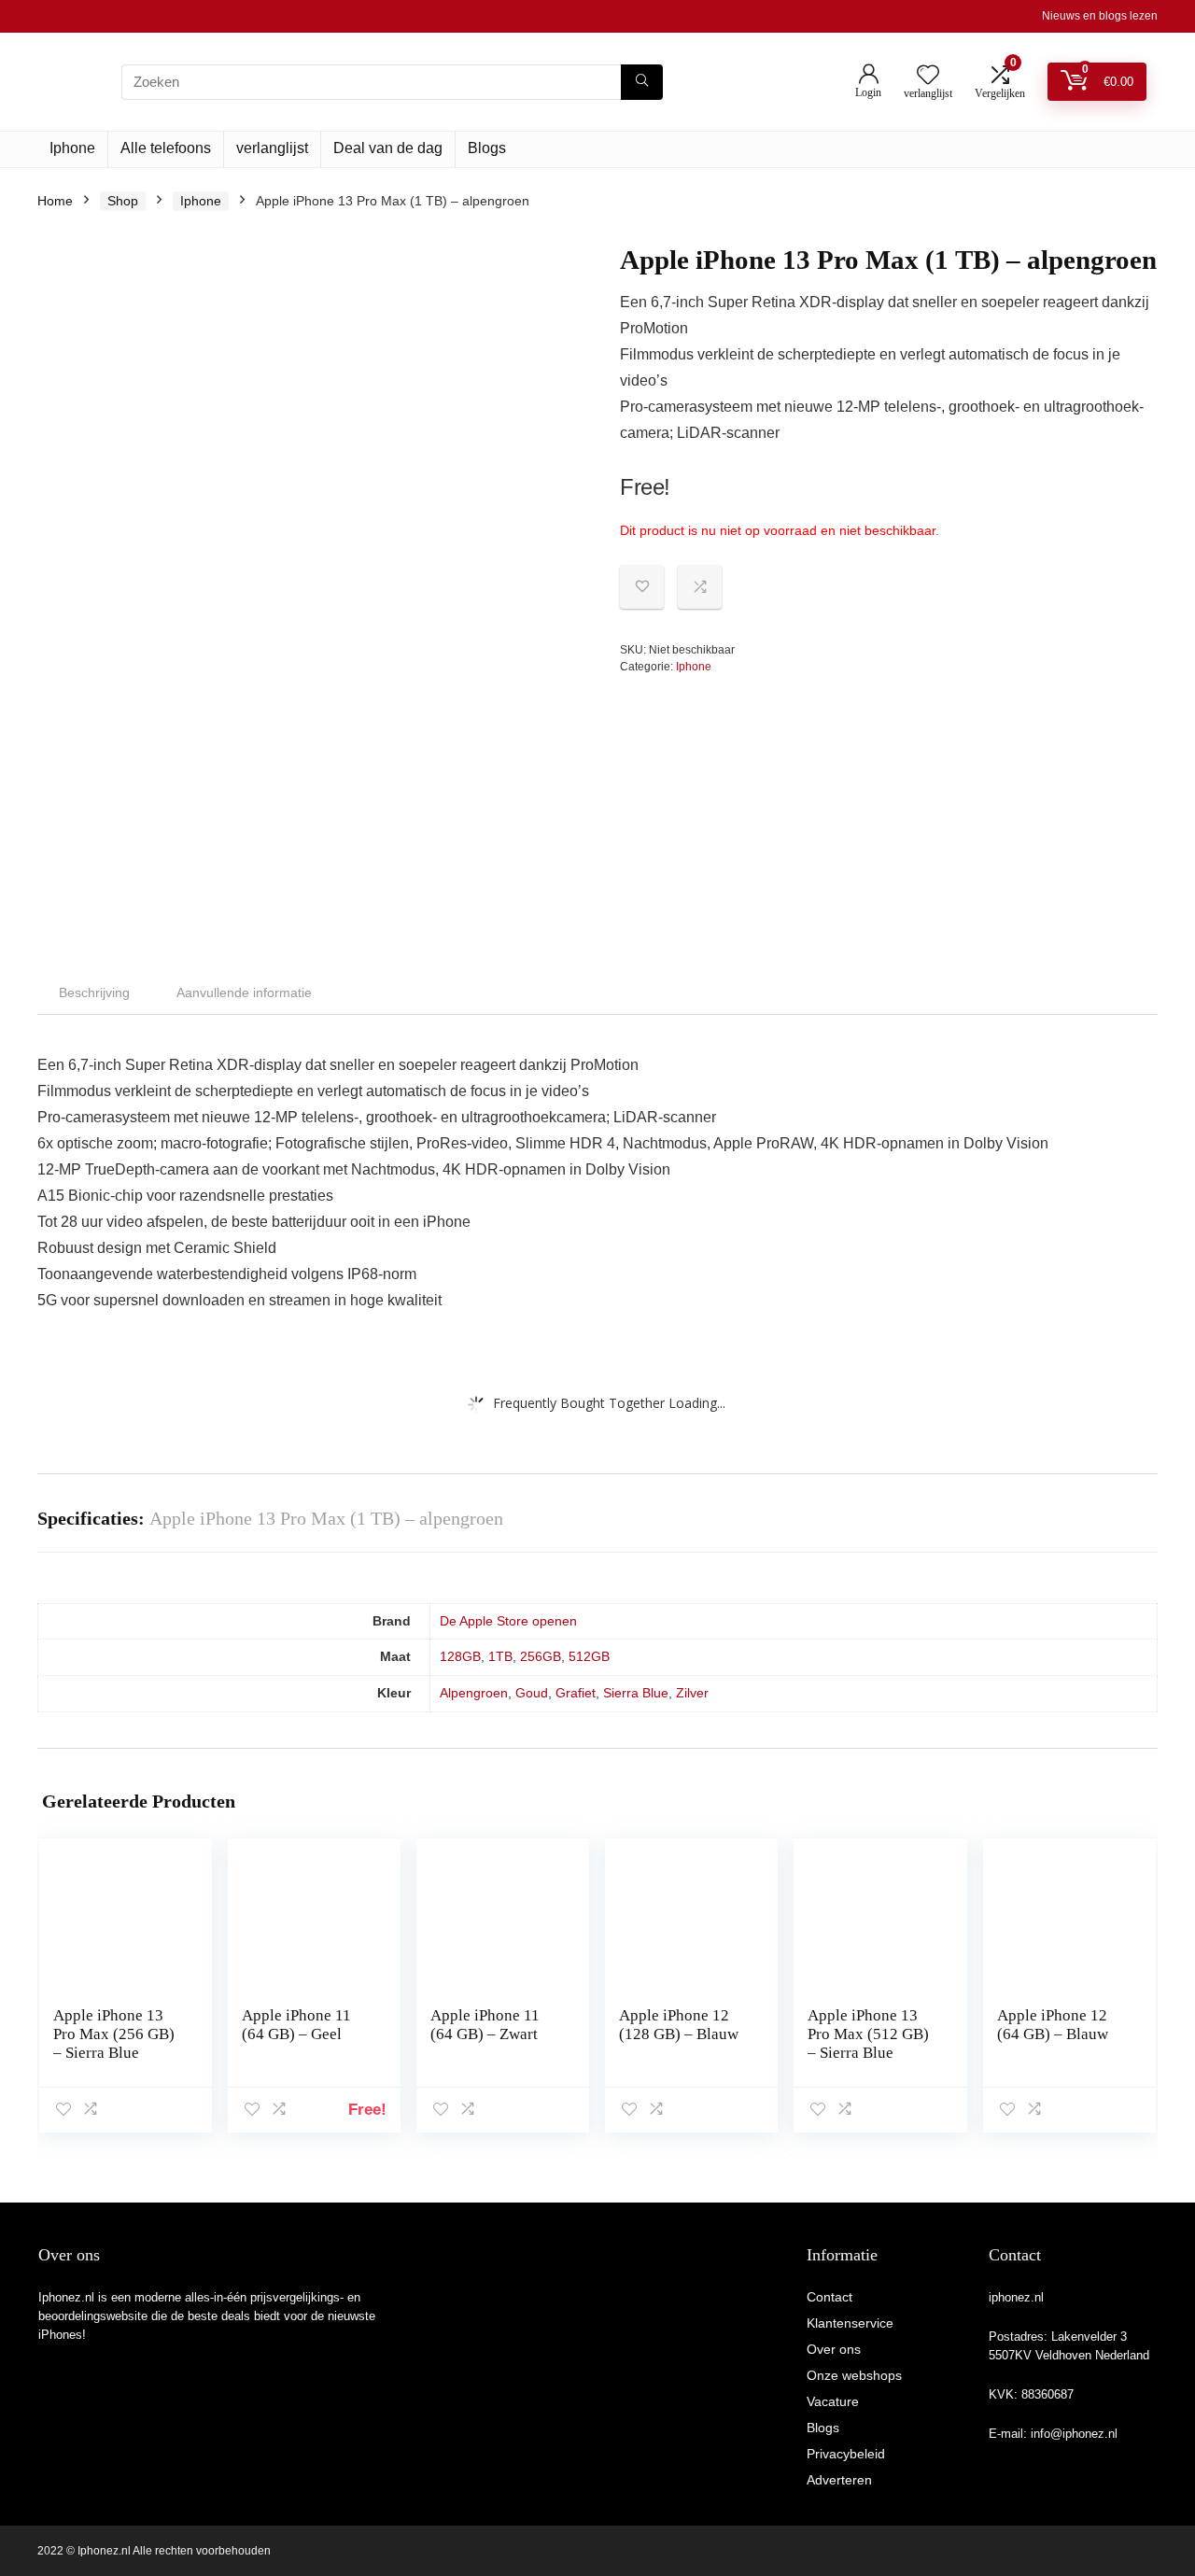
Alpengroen (474, 1693)
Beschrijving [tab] (94, 992)
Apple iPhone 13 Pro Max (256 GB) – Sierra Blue (114, 2034)
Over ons (834, 2349)
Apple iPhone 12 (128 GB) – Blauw (679, 2025)
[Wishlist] (928, 76)
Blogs (487, 148)
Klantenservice (850, 2323)
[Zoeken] (642, 82)
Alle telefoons (166, 148)
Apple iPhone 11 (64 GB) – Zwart (485, 2025)
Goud (532, 1693)
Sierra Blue (636, 1693)
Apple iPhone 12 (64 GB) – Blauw (1053, 2025)
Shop (123, 201)
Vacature (833, 2401)
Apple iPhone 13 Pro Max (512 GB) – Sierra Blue (868, 2034)
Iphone (72, 148)
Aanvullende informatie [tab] (244, 992)
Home (55, 201)
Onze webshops (854, 2375)
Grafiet (576, 1693)
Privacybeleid (846, 2454)
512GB (589, 1656)
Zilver (692, 1693)
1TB (500, 1656)
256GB (541, 1656)
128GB (460, 1656)
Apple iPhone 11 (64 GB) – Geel (296, 2025)
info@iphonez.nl (1074, 2434)
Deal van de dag (388, 148)
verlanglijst (272, 148)
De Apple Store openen (508, 1621)
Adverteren (839, 2480)
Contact (829, 2297)
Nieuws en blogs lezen (1100, 16)
